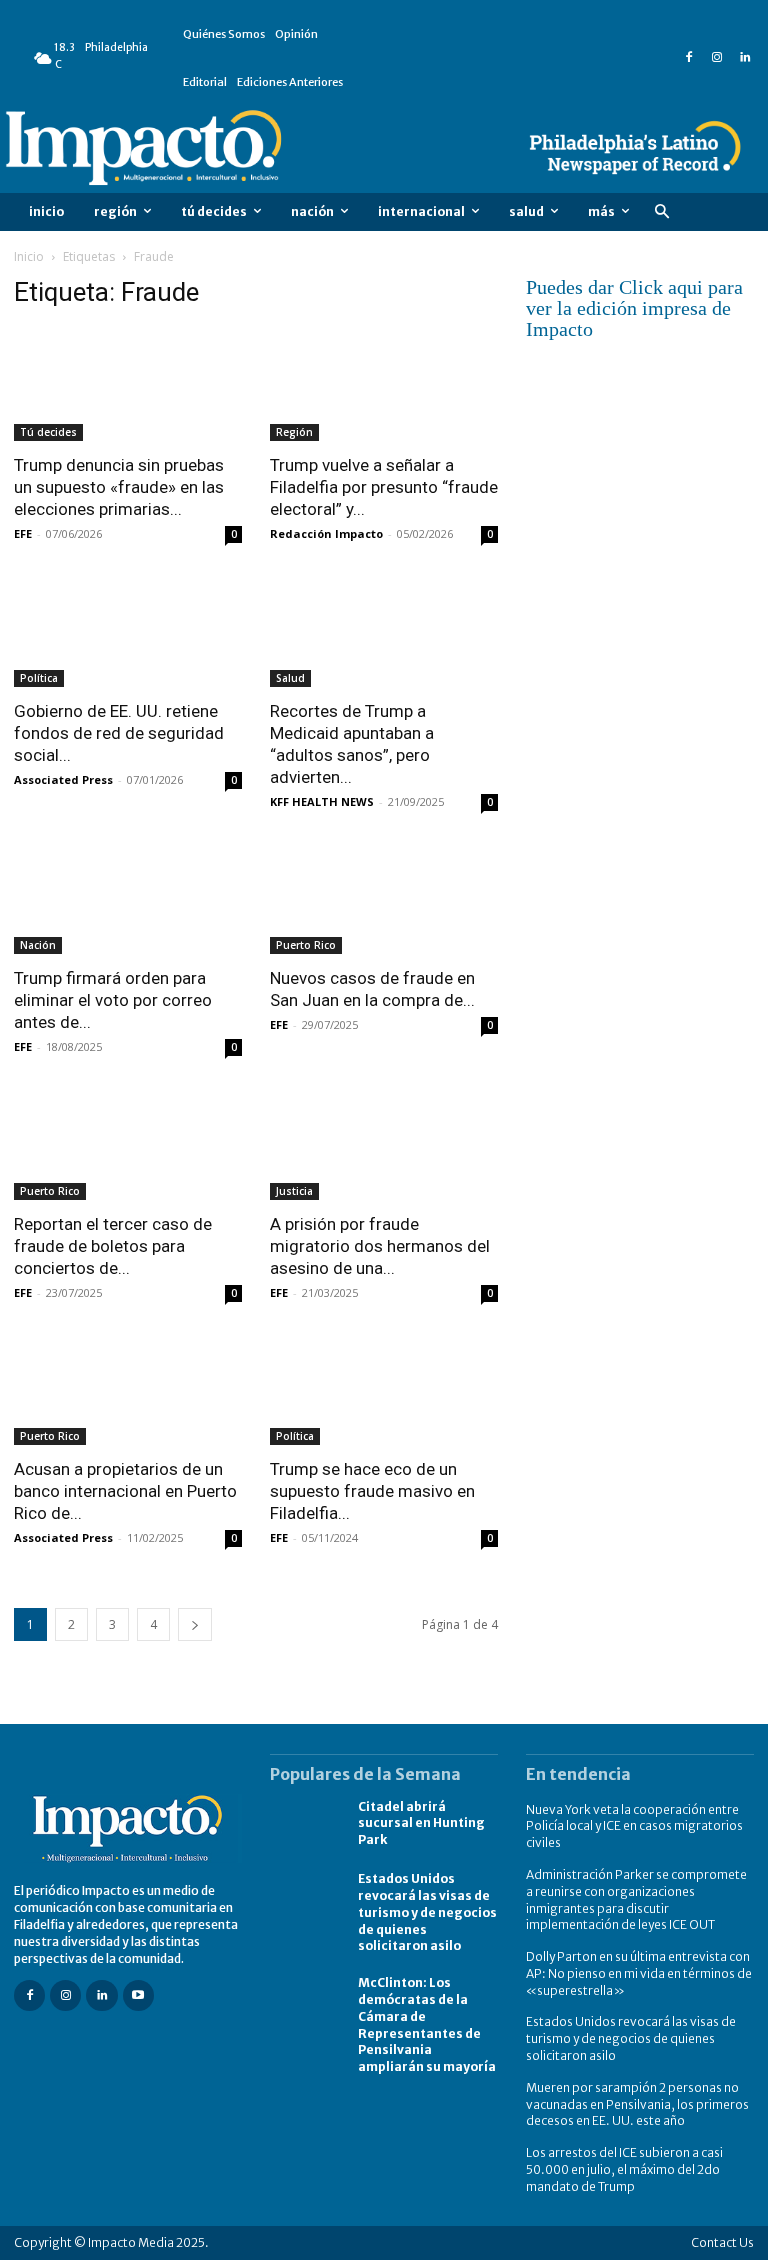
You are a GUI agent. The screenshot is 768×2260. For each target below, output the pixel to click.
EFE (23, 533)
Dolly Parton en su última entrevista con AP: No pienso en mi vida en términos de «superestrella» (639, 1973)
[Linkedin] (745, 58)
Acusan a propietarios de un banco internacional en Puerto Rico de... (125, 1491)
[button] (661, 212)
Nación (38, 945)
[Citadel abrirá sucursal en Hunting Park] (304, 1824)
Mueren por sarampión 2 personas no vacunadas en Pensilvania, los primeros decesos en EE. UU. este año (637, 2104)
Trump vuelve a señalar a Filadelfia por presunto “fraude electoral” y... (384, 487)
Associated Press (63, 779)
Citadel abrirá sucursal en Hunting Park (421, 1823)
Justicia (294, 1191)
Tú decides (48, 432)
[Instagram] (717, 58)
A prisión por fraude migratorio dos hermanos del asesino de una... (380, 1246)
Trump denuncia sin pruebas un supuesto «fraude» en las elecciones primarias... (119, 487)
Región (294, 432)
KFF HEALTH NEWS (322, 801)
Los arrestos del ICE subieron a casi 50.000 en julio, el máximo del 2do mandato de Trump (624, 2169)
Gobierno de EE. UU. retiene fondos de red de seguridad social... (119, 733)
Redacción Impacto (326, 533)
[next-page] (195, 1624)
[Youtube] (138, 1995)
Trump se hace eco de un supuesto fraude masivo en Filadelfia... (372, 1491)
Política (39, 678)
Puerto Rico (306, 945)
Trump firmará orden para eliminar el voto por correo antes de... (113, 1000)
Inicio (29, 256)
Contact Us (722, 2242)
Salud (290, 678)
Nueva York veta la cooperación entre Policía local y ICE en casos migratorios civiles (634, 1826)
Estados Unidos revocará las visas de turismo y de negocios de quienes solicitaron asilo (427, 1912)
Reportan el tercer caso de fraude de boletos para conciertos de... (113, 1246)
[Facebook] (689, 58)
